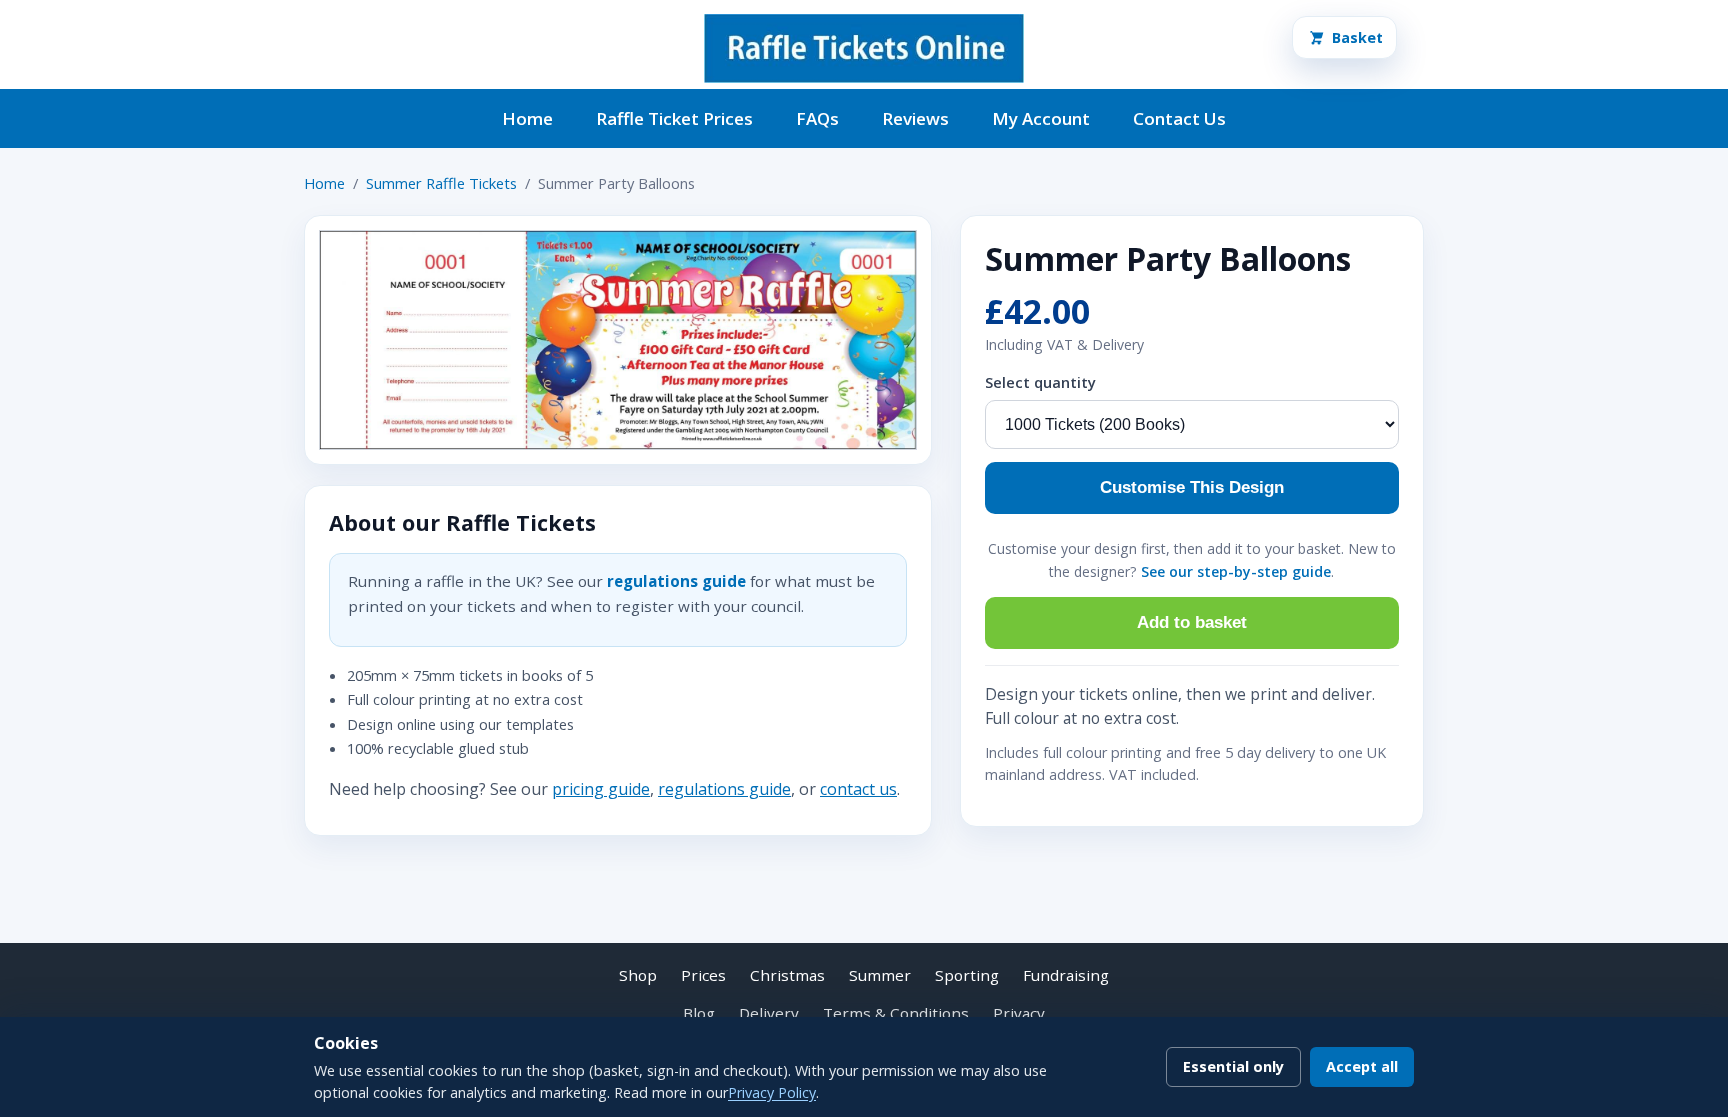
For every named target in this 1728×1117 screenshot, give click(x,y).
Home (527, 118)
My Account (1041, 118)
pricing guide (601, 789)
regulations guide (676, 581)
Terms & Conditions (896, 1013)
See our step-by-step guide (1236, 571)
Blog (699, 1013)
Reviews (915, 118)
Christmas (787, 975)
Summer (880, 975)
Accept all (1362, 1066)
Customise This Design (1192, 487)
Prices (703, 975)
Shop (638, 975)
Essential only (1233, 1066)
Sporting (967, 975)
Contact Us (1179, 118)
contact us (858, 789)
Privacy (1019, 1013)
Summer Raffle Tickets (441, 183)
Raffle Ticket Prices (674, 118)
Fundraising (1066, 975)
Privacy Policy (772, 1092)
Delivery (769, 1013)
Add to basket (1192, 622)
